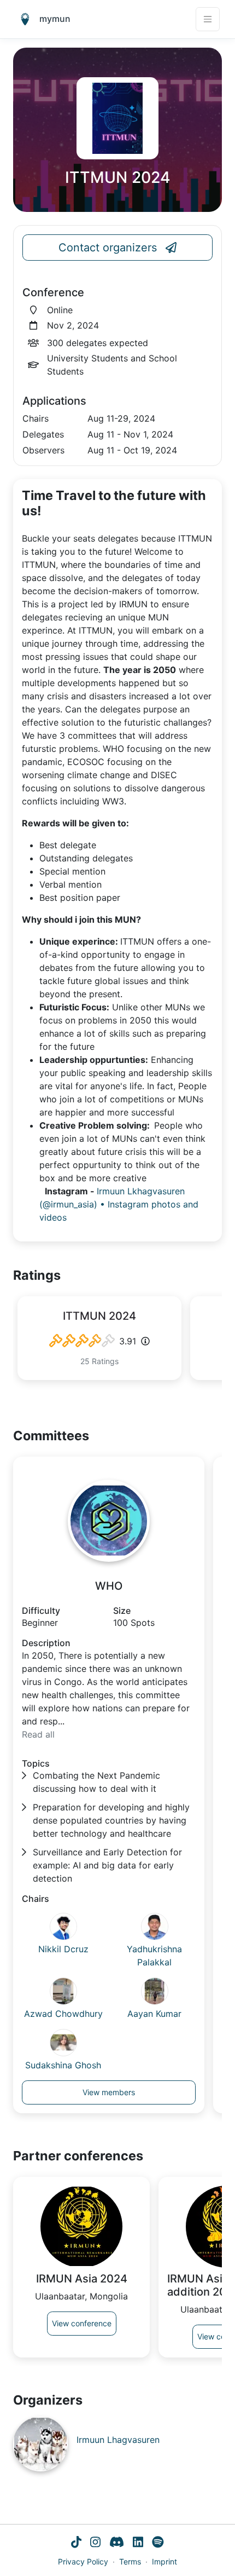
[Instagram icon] (95, 2543)
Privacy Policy (83, 2561)
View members (109, 2092)
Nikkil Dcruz (63, 1949)
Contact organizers (108, 248)
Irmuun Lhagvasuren (118, 2440)
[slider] (82, 1341)
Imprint (164, 2561)
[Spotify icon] (158, 2543)
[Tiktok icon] (76, 2543)
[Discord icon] (117, 2543)
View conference (82, 2323)
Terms (130, 2561)
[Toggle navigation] (208, 19)
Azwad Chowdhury (63, 2014)
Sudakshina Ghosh (63, 2065)
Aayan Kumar (154, 2014)
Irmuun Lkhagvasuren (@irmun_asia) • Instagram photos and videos (119, 1204)
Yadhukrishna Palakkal (154, 1956)
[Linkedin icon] (138, 2543)
